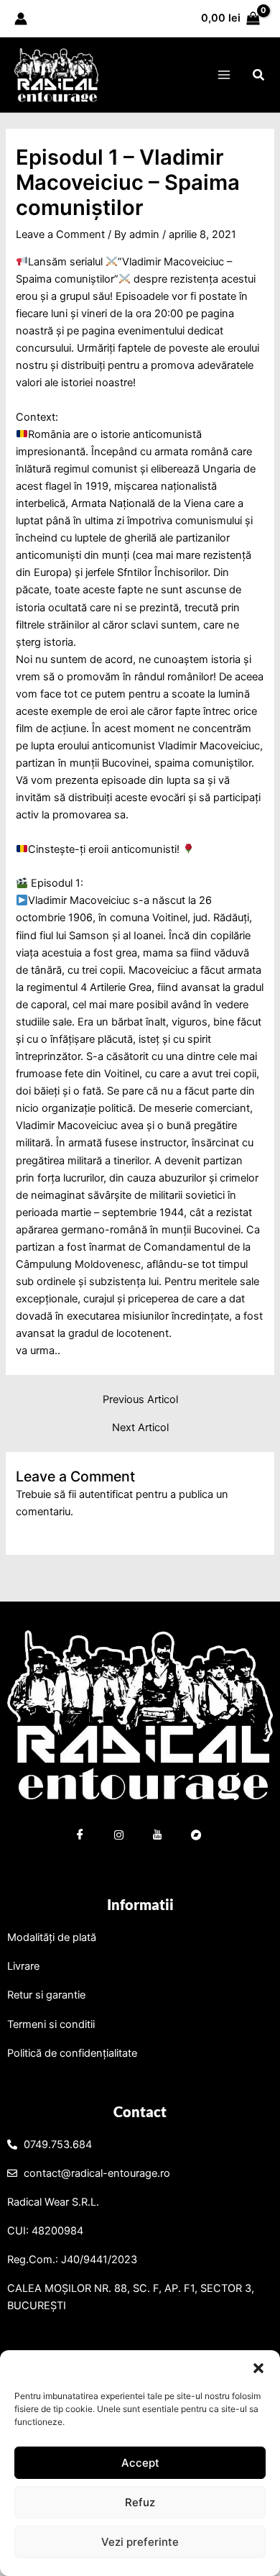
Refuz (140, 2502)
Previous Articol (140, 1400)
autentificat (106, 1494)
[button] (258, 2368)
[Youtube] (158, 1837)
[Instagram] (119, 1837)
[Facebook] (80, 1837)
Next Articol (140, 1428)
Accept (140, 2463)
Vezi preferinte (140, 2542)
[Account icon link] (21, 19)
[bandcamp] (197, 1837)
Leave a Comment (60, 234)
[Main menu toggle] (223, 75)
